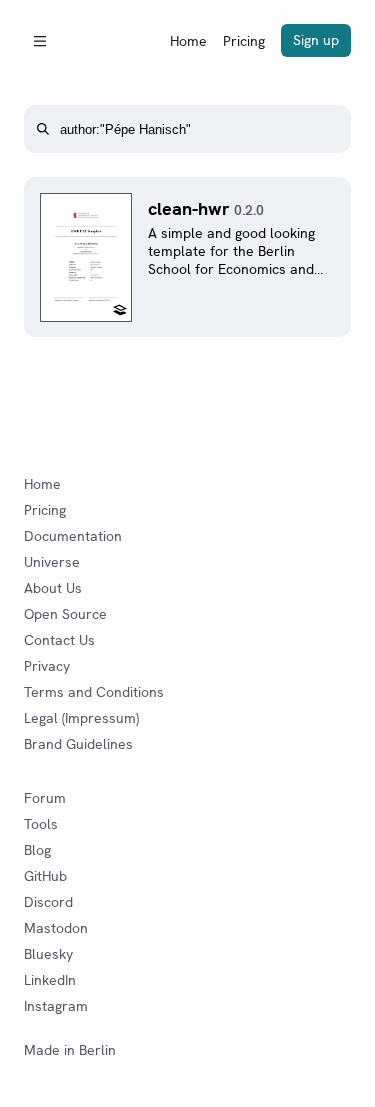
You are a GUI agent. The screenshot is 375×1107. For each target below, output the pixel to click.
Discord (48, 902)
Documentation (73, 536)
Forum (45, 798)
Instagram (56, 1006)
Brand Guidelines (78, 744)
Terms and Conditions (94, 692)
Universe (52, 562)
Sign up (316, 40)
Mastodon (56, 928)
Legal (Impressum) (81, 718)
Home (188, 41)
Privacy (47, 666)
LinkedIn (50, 980)
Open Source (65, 614)
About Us (53, 588)
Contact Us (59, 640)
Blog (37, 850)
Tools (41, 824)
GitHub (45, 876)
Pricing (244, 41)
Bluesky (48, 954)
